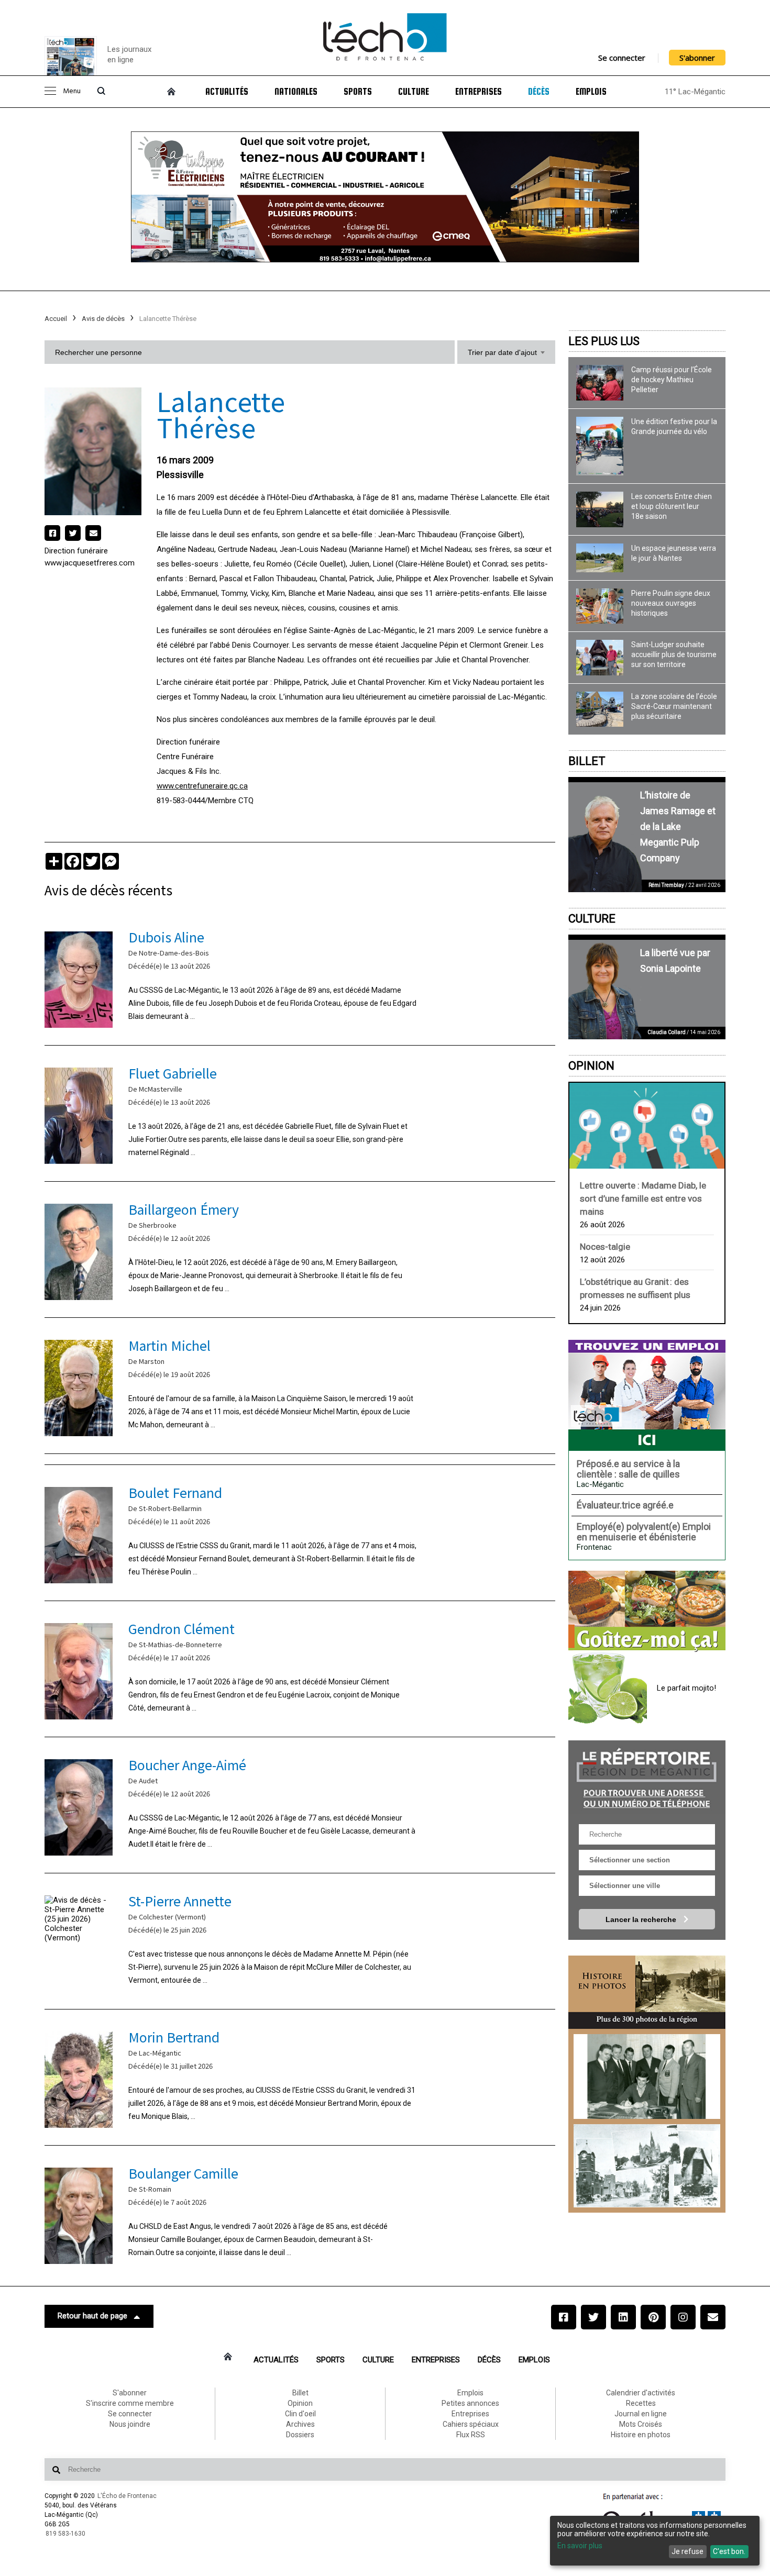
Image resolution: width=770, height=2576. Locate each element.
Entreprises (478, 92)
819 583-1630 (65, 2534)
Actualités (227, 92)
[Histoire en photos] (647, 1992)
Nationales (296, 92)
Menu (72, 91)
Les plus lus (604, 341)
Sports (358, 92)
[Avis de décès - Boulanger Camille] (300, 2213)
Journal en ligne (641, 2414)
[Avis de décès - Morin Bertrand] (300, 2077)
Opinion (591, 1066)
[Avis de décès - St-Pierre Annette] (300, 1941)
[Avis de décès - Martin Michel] (300, 1386)
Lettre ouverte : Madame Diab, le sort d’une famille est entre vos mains (643, 1198)
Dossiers (300, 2435)
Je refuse (687, 2551)
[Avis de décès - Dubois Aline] (300, 977)
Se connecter (622, 58)
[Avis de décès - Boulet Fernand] (300, 1533)
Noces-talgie (605, 1247)
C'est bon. (729, 2551)
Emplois (591, 92)
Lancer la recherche (642, 1919)
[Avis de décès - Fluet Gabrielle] (300, 1113)
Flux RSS (471, 2435)
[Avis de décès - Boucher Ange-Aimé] (300, 1805)
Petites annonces (470, 2403)
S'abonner (697, 58)
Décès (539, 92)
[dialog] (655, 2541)
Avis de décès (103, 319)
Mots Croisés (641, 2424)
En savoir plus (580, 2546)
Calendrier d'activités (641, 2393)
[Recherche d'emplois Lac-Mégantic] (647, 1395)
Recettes (641, 2403)
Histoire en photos (641, 2435)
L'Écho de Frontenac (127, 2496)
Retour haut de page (92, 2316)
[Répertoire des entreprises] (647, 1777)
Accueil (56, 319)
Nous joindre (130, 2424)
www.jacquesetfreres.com (90, 563)
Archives (300, 2424)
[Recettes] (647, 1612)
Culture (414, 92)
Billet (587, 761)
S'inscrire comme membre (130, 2403)
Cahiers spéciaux (471, 2424)
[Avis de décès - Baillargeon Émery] (300, 1250)
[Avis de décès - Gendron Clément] (300, 1669)
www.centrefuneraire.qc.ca (202, 786)
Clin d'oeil (300, 2414)
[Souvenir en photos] (647, 2077)
